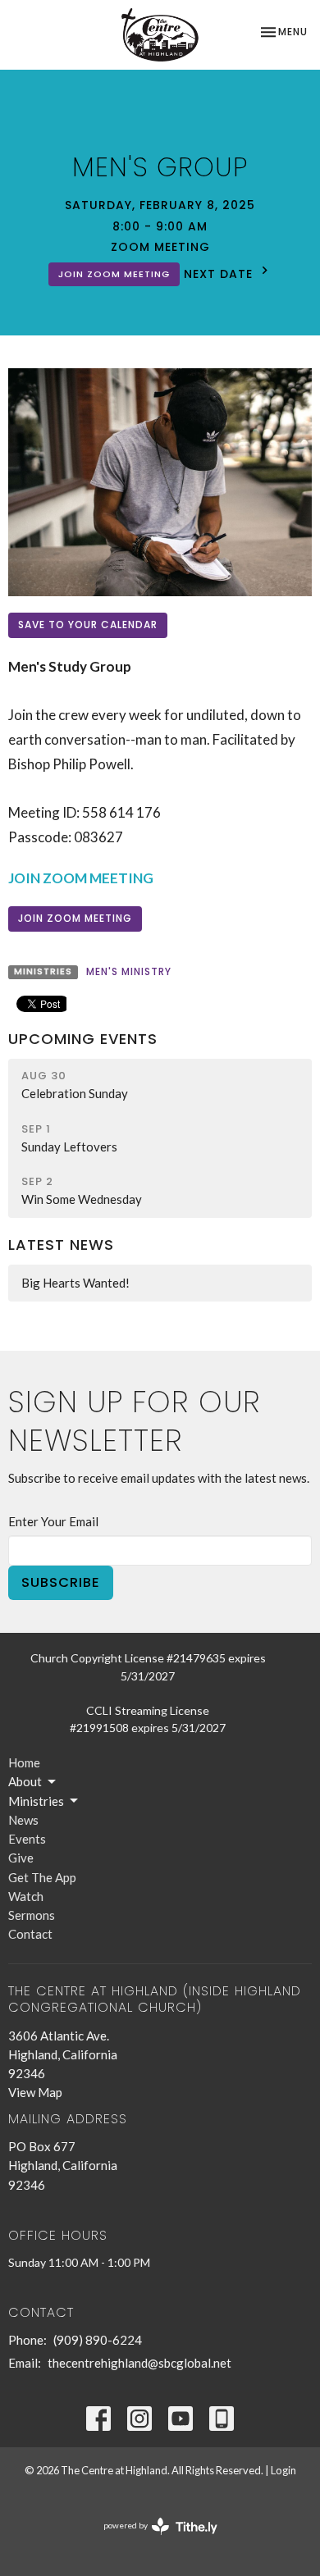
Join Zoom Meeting (114, 274)
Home (24, 1762)
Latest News (61, 1245)
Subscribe (61, 1582)
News (23, 1820)
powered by (152, 2540)
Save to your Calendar (88, 625)
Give (21, 1858)
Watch (26, 1896)
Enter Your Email (53, 1521)
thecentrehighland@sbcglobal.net (139, 2363)
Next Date (220, 274)
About (25, 1781)
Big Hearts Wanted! (75, 1283)
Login (283, 2470)
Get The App (42, 1877)
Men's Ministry (129, 971)
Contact (30, 1934)
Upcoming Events (83, 1039)
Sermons (32, 1915)
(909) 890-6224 (98, 2340)
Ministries (36, 1801)
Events (27, 1839)
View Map (35, 2092)
